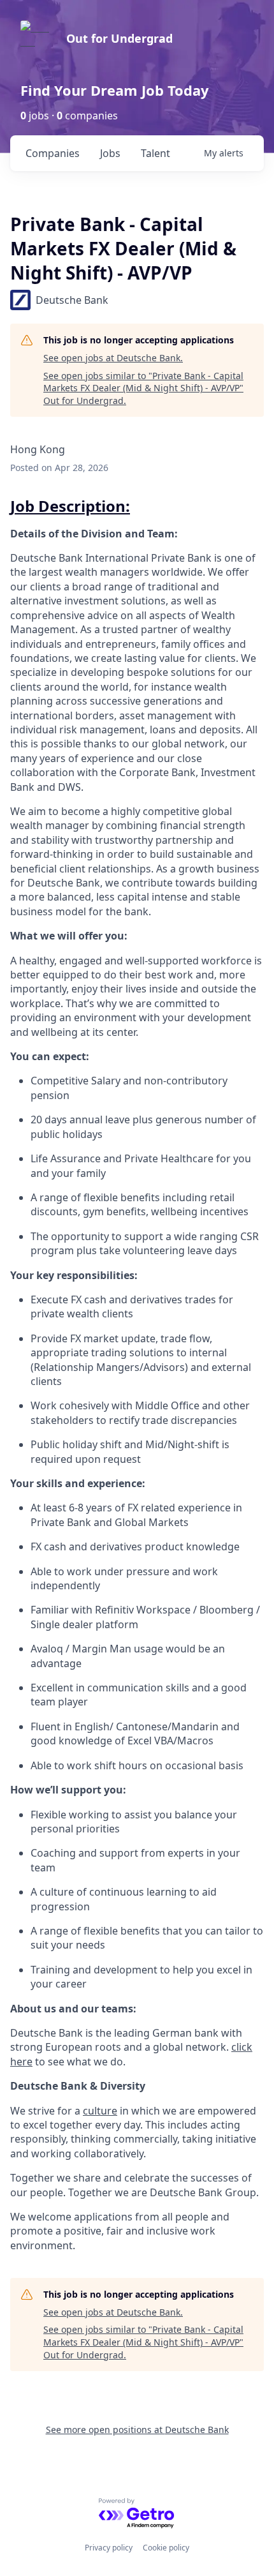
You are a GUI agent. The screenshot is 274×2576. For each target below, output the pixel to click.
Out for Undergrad (119, 38)
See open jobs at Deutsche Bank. (113, 358)
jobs (110, 153)
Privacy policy (109, 2548)
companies (53, 153)
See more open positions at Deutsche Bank (137, 2430)
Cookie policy (166, 2548)
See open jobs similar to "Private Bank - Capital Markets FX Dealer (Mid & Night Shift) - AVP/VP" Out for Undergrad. (143, 388)
